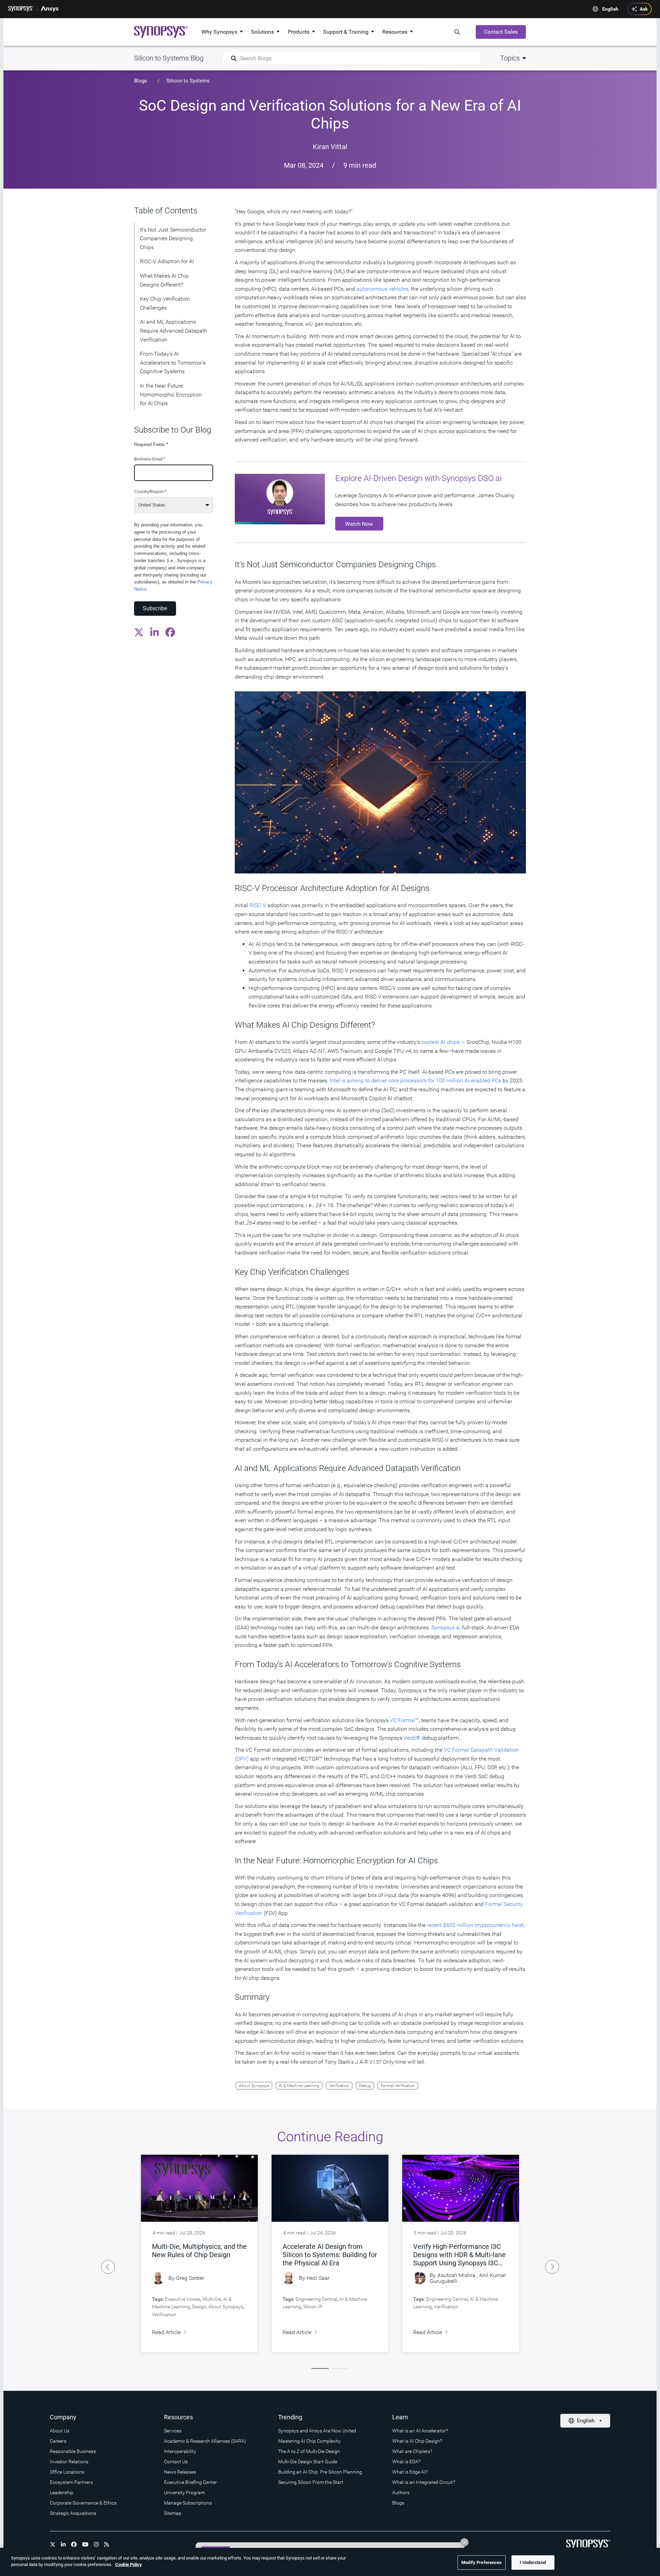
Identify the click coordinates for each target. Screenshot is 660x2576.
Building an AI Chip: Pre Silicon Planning (320, 2472)
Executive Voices (183, 2299)
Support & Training (346, 32)
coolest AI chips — (443, 1042)
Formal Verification (398, 2086)
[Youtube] (85, 2544)
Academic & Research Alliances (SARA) (205, 2441)
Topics (510, 58)
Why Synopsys (219, 32)
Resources (395, 32)
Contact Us (176, 2462)
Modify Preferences (481, 2562)
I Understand (533, 2562)
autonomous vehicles (382, 289)
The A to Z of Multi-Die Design (309, 2451)
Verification (339, 2086)
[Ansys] (50, 9)
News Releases (180, 2472)
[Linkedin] (63, 2544)
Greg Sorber (190, 2278)
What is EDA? (406, 2462)
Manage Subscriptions (188, 2503)
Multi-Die (212, 2299)
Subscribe (155, 608)
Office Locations (67, 2472)
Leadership (62, 2493)
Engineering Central (316, 2299)
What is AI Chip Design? (417, 2441)
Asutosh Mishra (456, 2275)
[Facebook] (74, 2544)
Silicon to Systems (188, 81)
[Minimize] (464, 2542)
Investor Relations (69, 2462)
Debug (365, 2086)
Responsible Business (73, 2451)
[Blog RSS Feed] (107, 2544)
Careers (58, 2441)
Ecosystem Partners (71, 2482)
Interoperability (180, 2451)
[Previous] (108, 2267)
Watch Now (359, 524)
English (610, 9)
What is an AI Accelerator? (420, 2431)
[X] (53, 2544)
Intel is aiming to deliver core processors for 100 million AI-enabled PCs (415, 1080)
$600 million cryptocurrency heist (483, 1925)
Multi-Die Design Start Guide (308, 2462)
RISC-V (258, 905)
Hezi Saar (318, 2278)
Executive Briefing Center (190, 2482)
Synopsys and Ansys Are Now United (317, 2431)
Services (173, 2431)
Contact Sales (501, 32)
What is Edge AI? (410, 2472)
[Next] (552, 2267)
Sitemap (173, 2513)
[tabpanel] (199, 2254)
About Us (60, 2431)
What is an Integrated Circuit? (424, 2482)
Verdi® (412, 1738)
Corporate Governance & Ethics (83, 2503)
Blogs (141, 81)
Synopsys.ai (446, 1627)
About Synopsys (254, 2086)
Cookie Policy (129, 2564)
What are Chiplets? (412, 2451)
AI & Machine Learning (299, 2086)
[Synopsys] (21, 9)
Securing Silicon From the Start (311, 2482)
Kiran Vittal (330, 147)
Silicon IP (313, 2307)
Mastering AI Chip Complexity (309, 2441)
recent (434, 1925)
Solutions (262, 32)
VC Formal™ (404, 1720)
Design (199, 2307)
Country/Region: (150, 491)
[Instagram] (96, 2544)
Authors (401, 2493)
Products (299, 32)
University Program (184, 2493)
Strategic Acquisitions (73, 2513)
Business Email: (150, 459)
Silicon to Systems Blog (169, 58)
